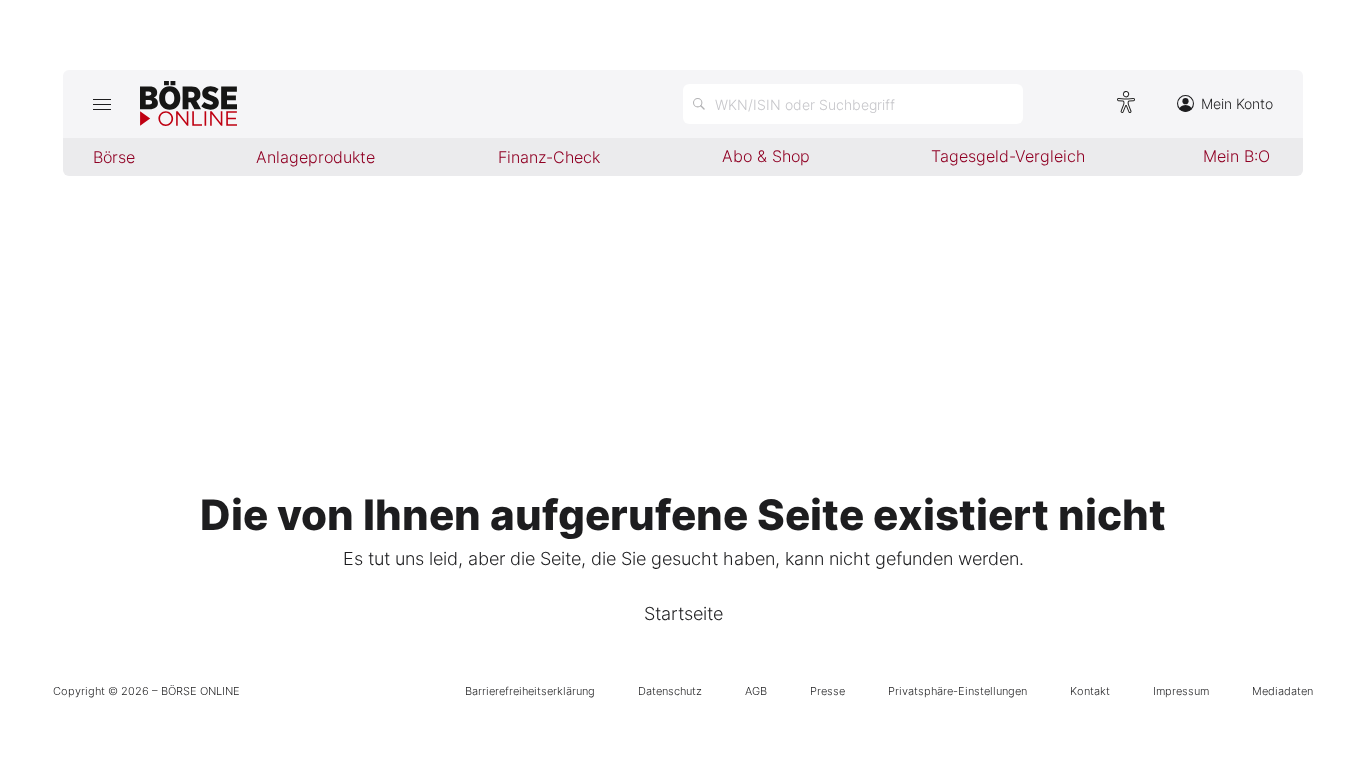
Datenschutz (670, 691)
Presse (827, 691)
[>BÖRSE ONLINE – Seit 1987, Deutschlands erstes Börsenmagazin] (188, 104)
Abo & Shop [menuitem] (766, 156)
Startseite (683, 613)
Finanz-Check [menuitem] (549, 157)
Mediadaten (1282, 691)
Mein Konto (1237, 103)
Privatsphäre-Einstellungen (957, 691)
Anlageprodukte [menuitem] (315, 157)
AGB (756, 691)
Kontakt (1090, 691)
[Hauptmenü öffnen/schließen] (101, 104)
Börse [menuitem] (114, 157)
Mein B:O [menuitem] (1236, 156)
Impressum (1181, 691)
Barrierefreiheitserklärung (530, 691)
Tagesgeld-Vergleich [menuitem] (1008, 156)
